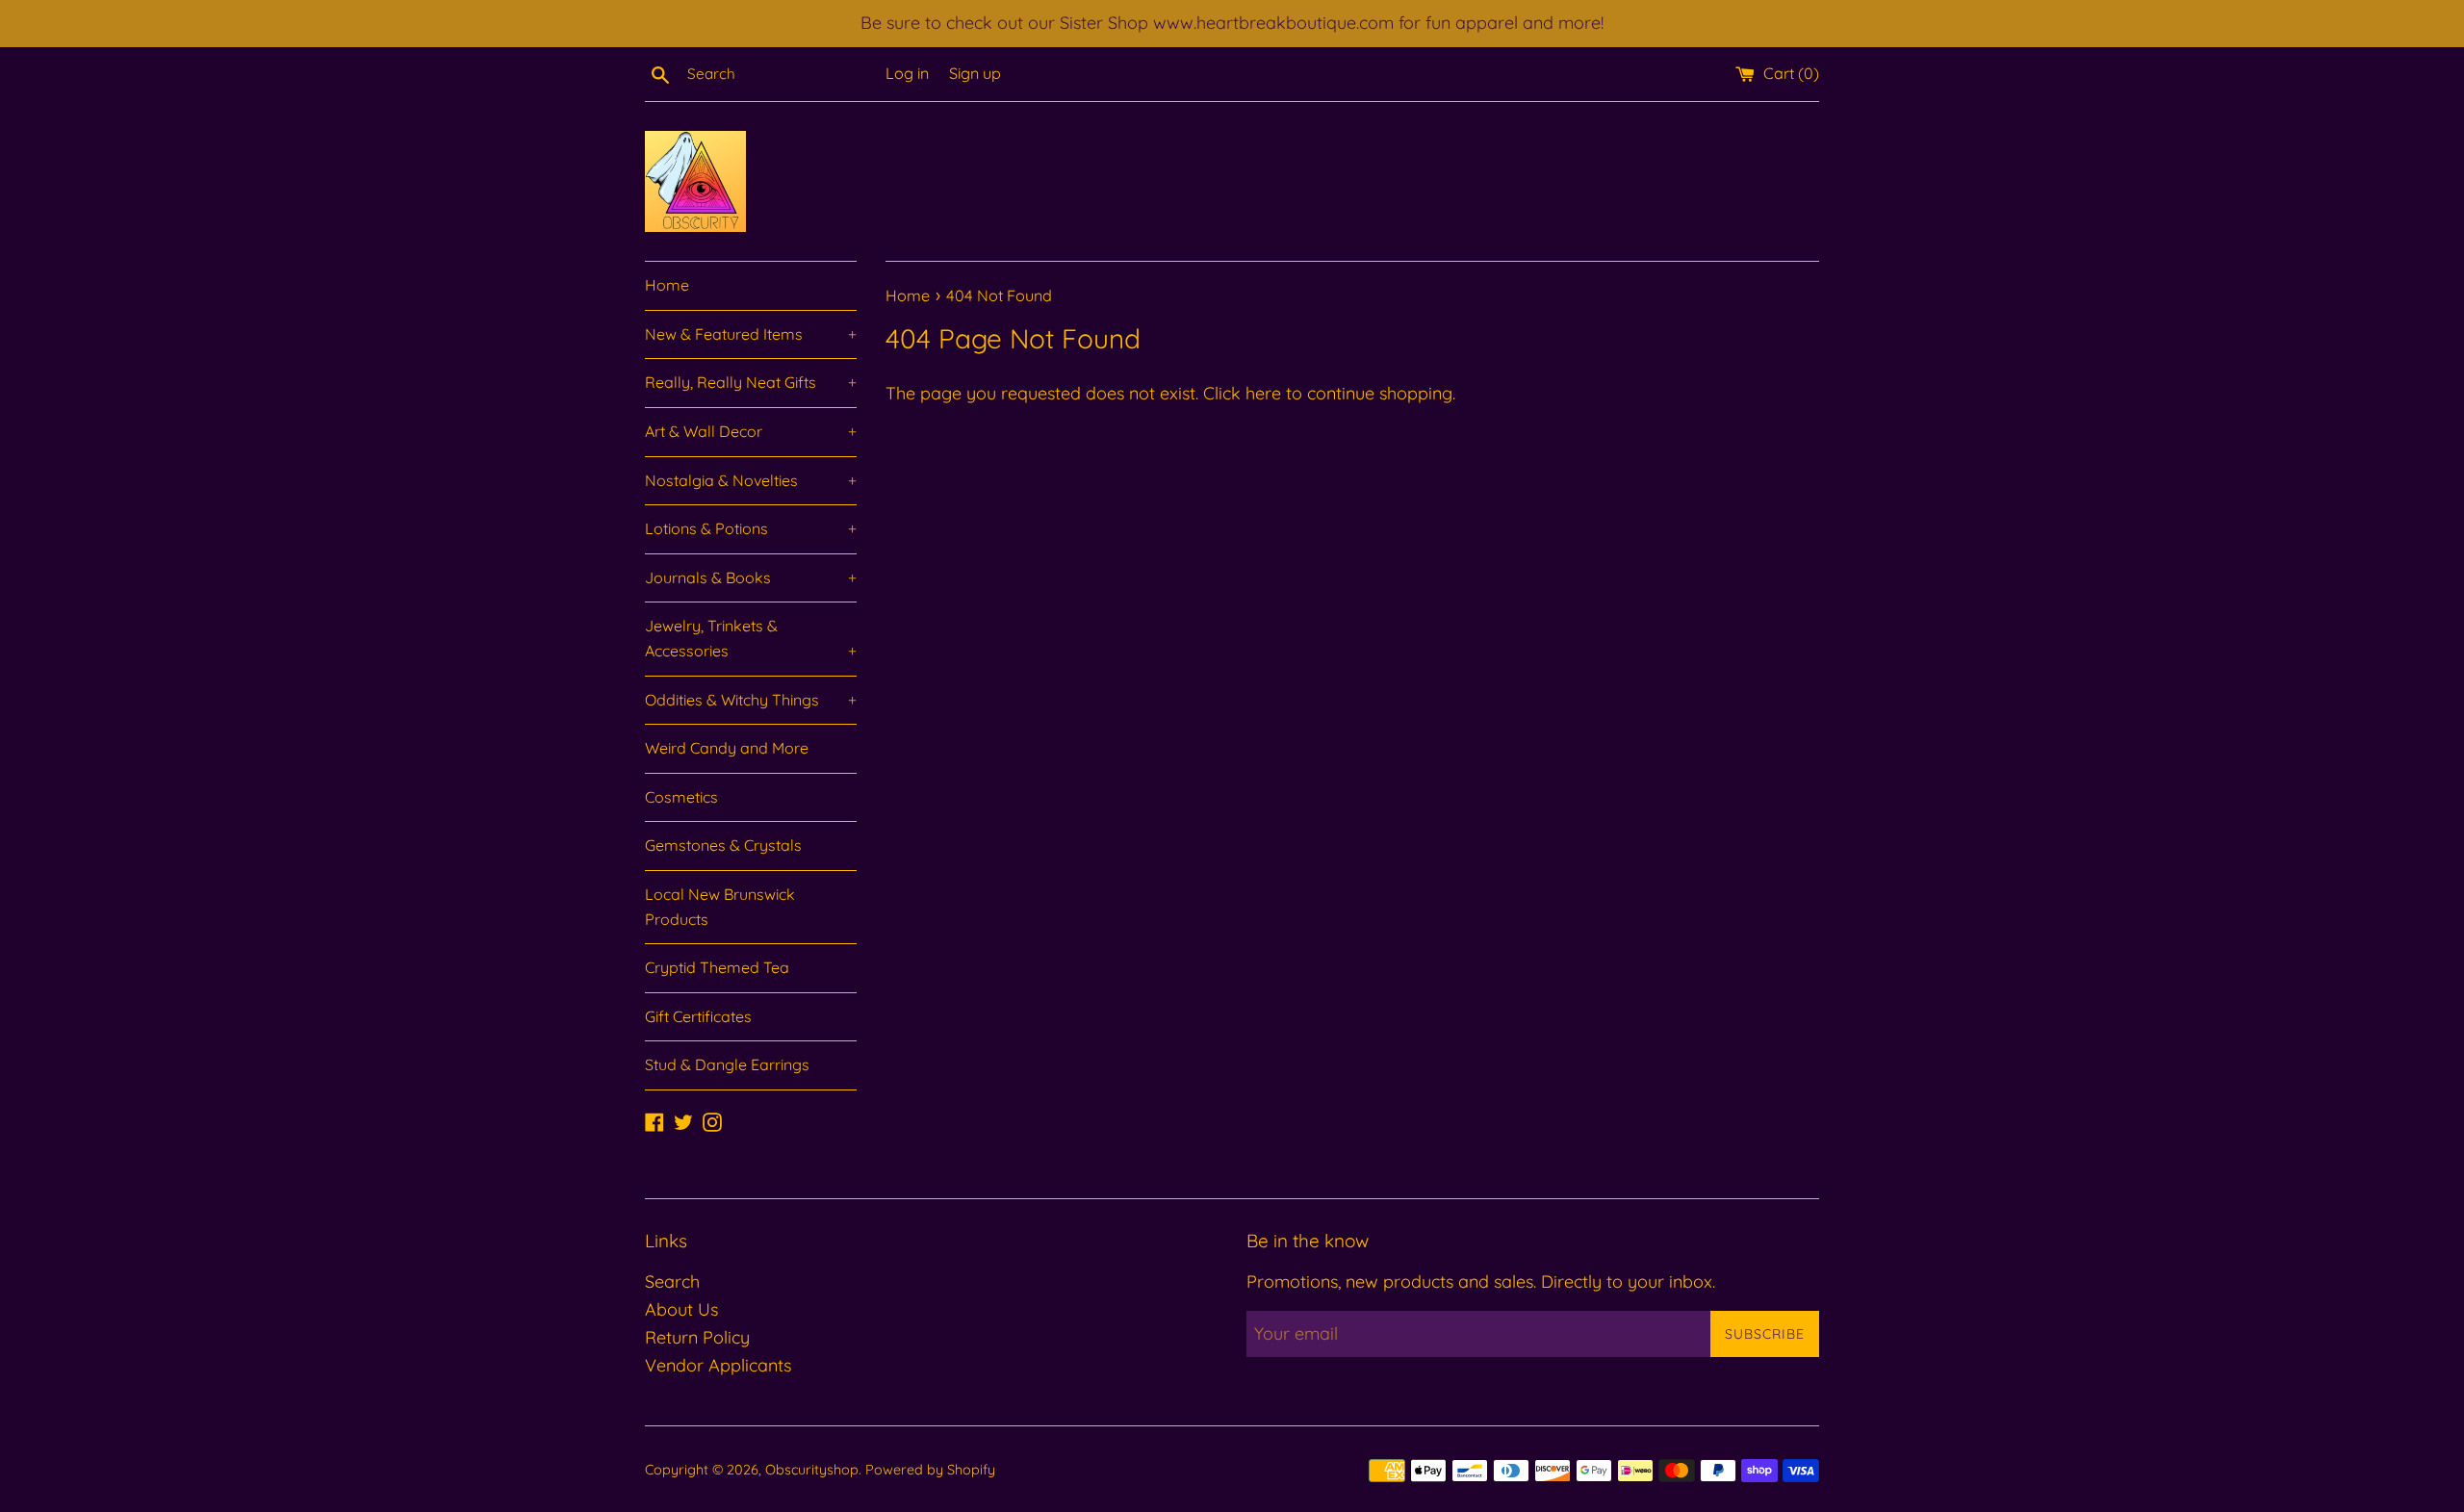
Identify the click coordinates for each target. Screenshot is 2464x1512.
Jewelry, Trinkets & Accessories (751, 638)
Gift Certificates (698, 1016)
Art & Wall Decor (751, 431)
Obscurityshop (812, 1470)
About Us (681, 1309)
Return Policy (697, 1337)
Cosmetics (681, 797)
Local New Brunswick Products (720, 907)
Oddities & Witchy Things (751, 700)
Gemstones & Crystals (723, 845)
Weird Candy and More (727, 748)
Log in (907, 73)
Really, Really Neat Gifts (751, 382)
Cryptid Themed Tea (717, 967)
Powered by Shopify (930, 1470)
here (1263, 393)
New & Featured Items (751, 334)
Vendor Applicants (718, 1365)
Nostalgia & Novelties (751, 480)
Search (672, 1281)
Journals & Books (751, 577)
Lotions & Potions (751, 528)
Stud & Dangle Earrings (727, 1064)
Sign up (975, 73)
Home (667, 285)
